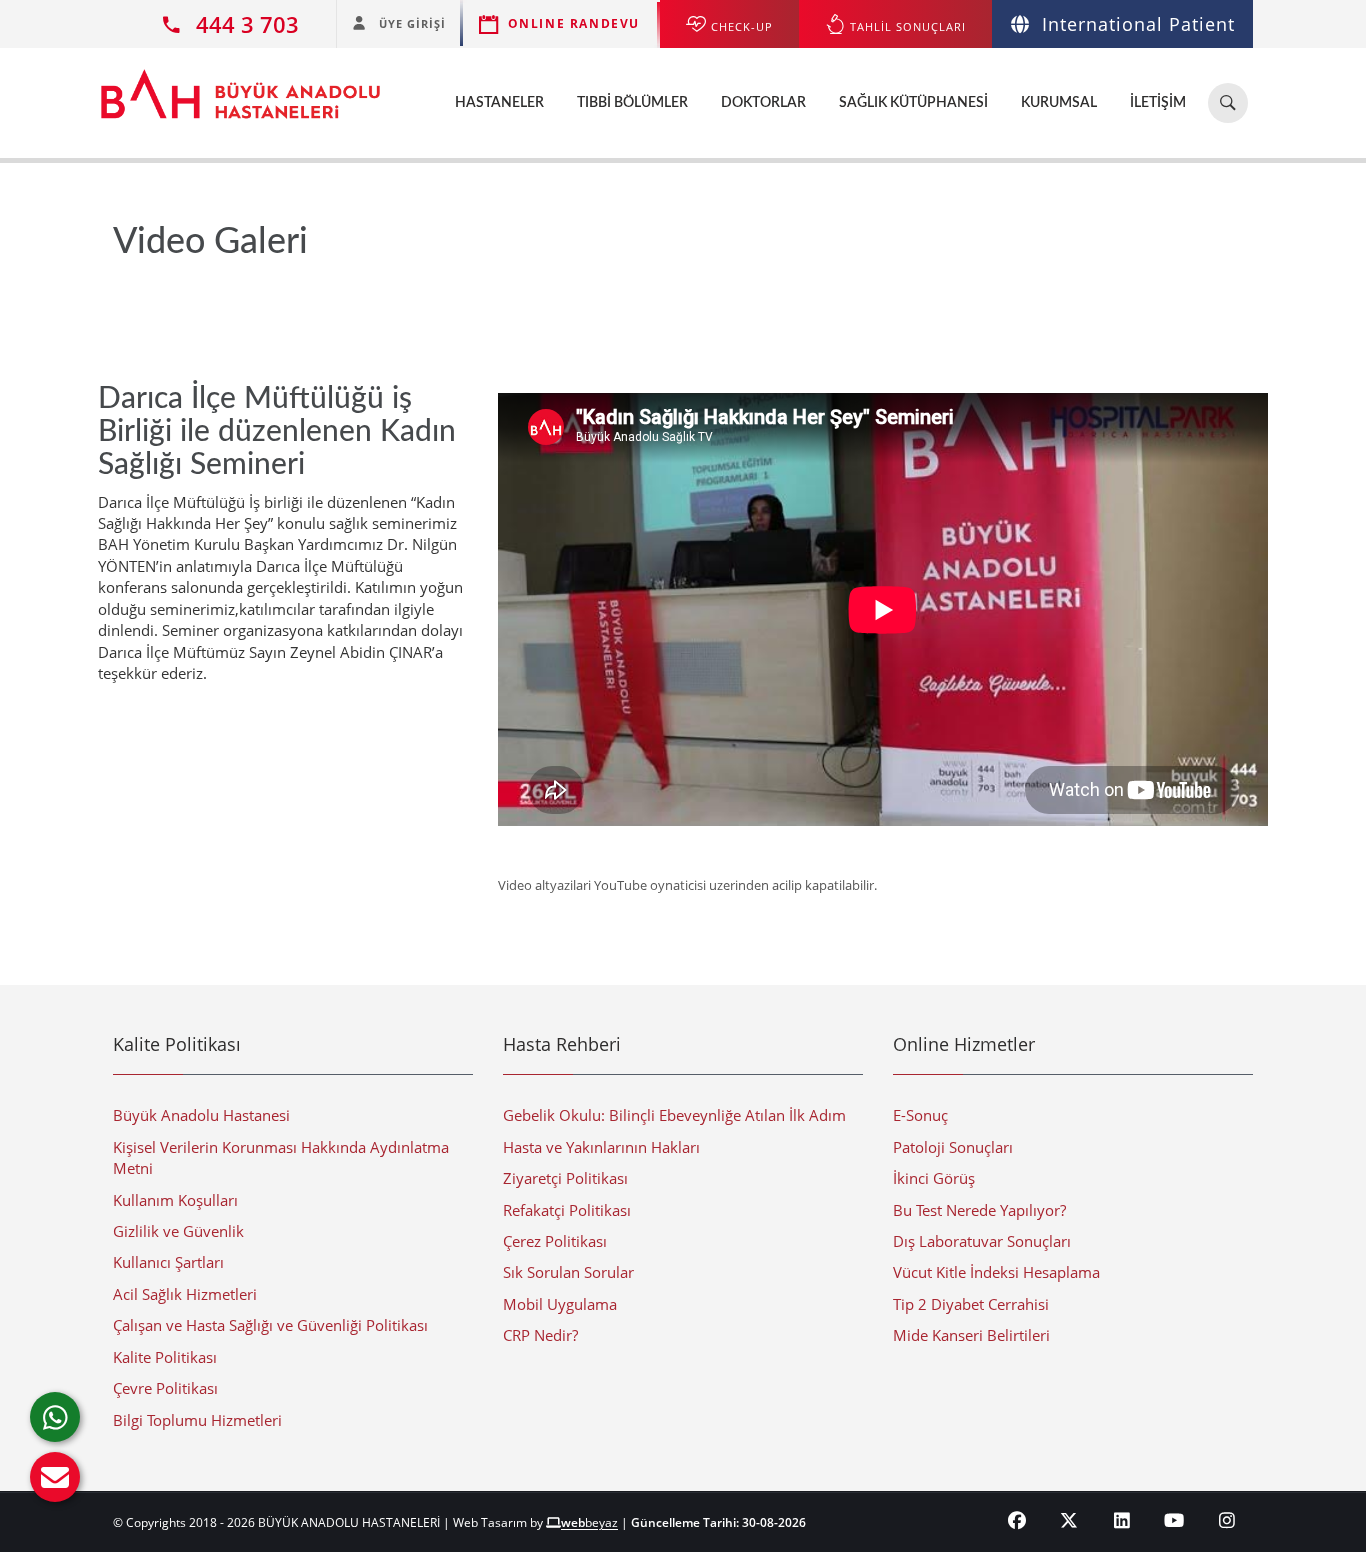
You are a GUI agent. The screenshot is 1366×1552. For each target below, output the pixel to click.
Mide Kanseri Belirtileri (971, 1335)
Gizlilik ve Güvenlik (178, 1231)
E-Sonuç (920, 1115)
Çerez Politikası (555, 1241)
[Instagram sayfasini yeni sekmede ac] (1227, 1520)
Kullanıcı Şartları (168, 1262)
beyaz (589, 1522)
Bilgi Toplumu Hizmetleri (197, 1420)
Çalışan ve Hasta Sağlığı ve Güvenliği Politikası (270, 1325)
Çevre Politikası (165, 1388)
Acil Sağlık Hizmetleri (185, 1294)
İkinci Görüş (934, 1178)
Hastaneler (499, 103)
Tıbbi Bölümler (632, 103)
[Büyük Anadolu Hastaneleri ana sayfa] (240, 84)
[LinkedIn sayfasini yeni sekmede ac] (1122, 1520)
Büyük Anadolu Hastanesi (201, 1115)
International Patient (1138, 24)
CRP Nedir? (540, 1335)
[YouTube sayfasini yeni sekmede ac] (1174, 1520)
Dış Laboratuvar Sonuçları (982, 1241)
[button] (55, 1477)
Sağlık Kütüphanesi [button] (913, 103)
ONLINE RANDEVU (574, 23)
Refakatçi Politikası (567, 1210)
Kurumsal (1059, 103)
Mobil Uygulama (560, 1304)
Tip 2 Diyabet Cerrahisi (971, 1304)
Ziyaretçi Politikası (565, 1178)
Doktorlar (763, 103)
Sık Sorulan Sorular (568, 1272)
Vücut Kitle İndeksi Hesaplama (996, 1272)
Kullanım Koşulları (175, 1200)
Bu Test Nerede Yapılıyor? (979, 1210)
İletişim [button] (1158, 103)
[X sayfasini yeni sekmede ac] (1069, 1520)
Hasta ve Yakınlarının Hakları (601, 1147)
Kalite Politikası (165, 1357)
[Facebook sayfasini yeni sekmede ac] (1017, 1520)
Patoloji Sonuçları (953, 1147)
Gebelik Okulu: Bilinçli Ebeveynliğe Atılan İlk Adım (674, 1115)
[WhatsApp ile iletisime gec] (55, 1417)
